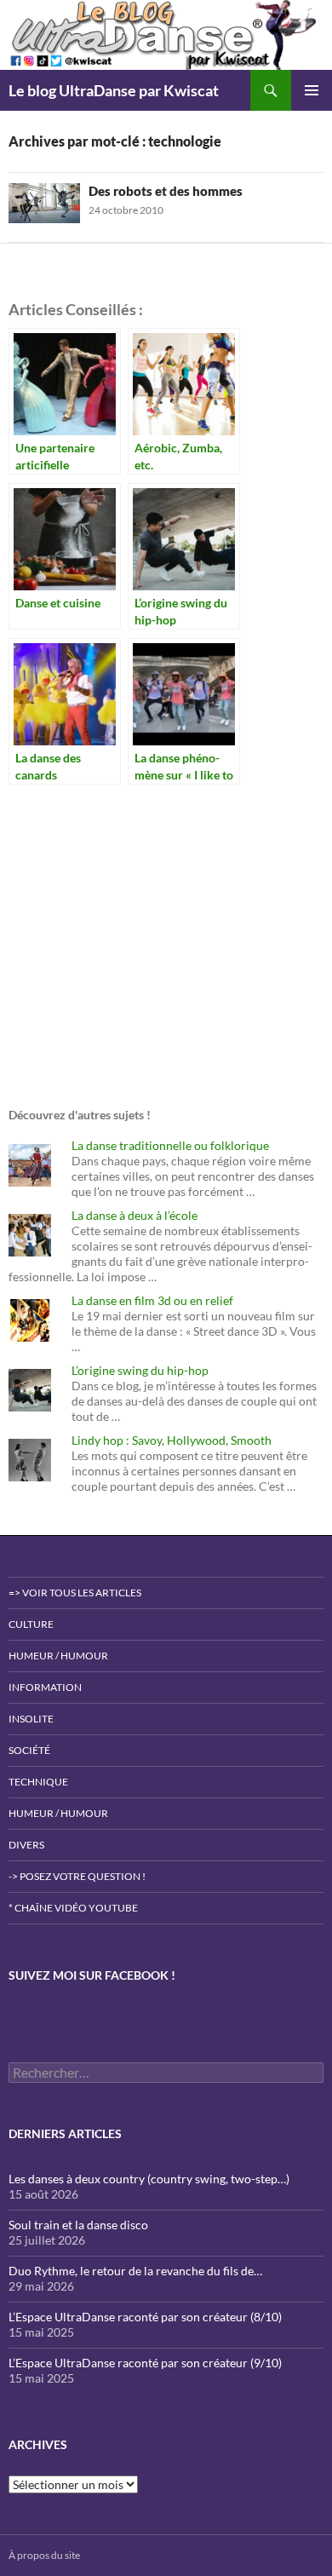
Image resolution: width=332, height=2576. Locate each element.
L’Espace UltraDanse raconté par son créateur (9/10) (145, 2363)
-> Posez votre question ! (77, 1876)
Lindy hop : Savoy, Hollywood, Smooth (172, 1440)
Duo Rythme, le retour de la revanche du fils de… (135, 2271)
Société (29, 1750)
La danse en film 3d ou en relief (152, 1300)
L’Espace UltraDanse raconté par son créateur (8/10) (145, 2317)
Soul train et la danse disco (78, 2225)
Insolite (31, 1719)
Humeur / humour (58, 1656)
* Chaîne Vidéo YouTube (73, 1908)
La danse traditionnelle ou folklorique (170, 1145)
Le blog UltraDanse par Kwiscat (114, 90)
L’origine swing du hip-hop (140, 1370)
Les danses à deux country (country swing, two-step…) (149, 2179)
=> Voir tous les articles (75, 1593)
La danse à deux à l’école (135, 1215)
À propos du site (44, 2555)
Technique (38, 1782)
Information (45, 1687)
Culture (31, 1624)
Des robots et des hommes (166, 191)
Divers (26, 1845)
